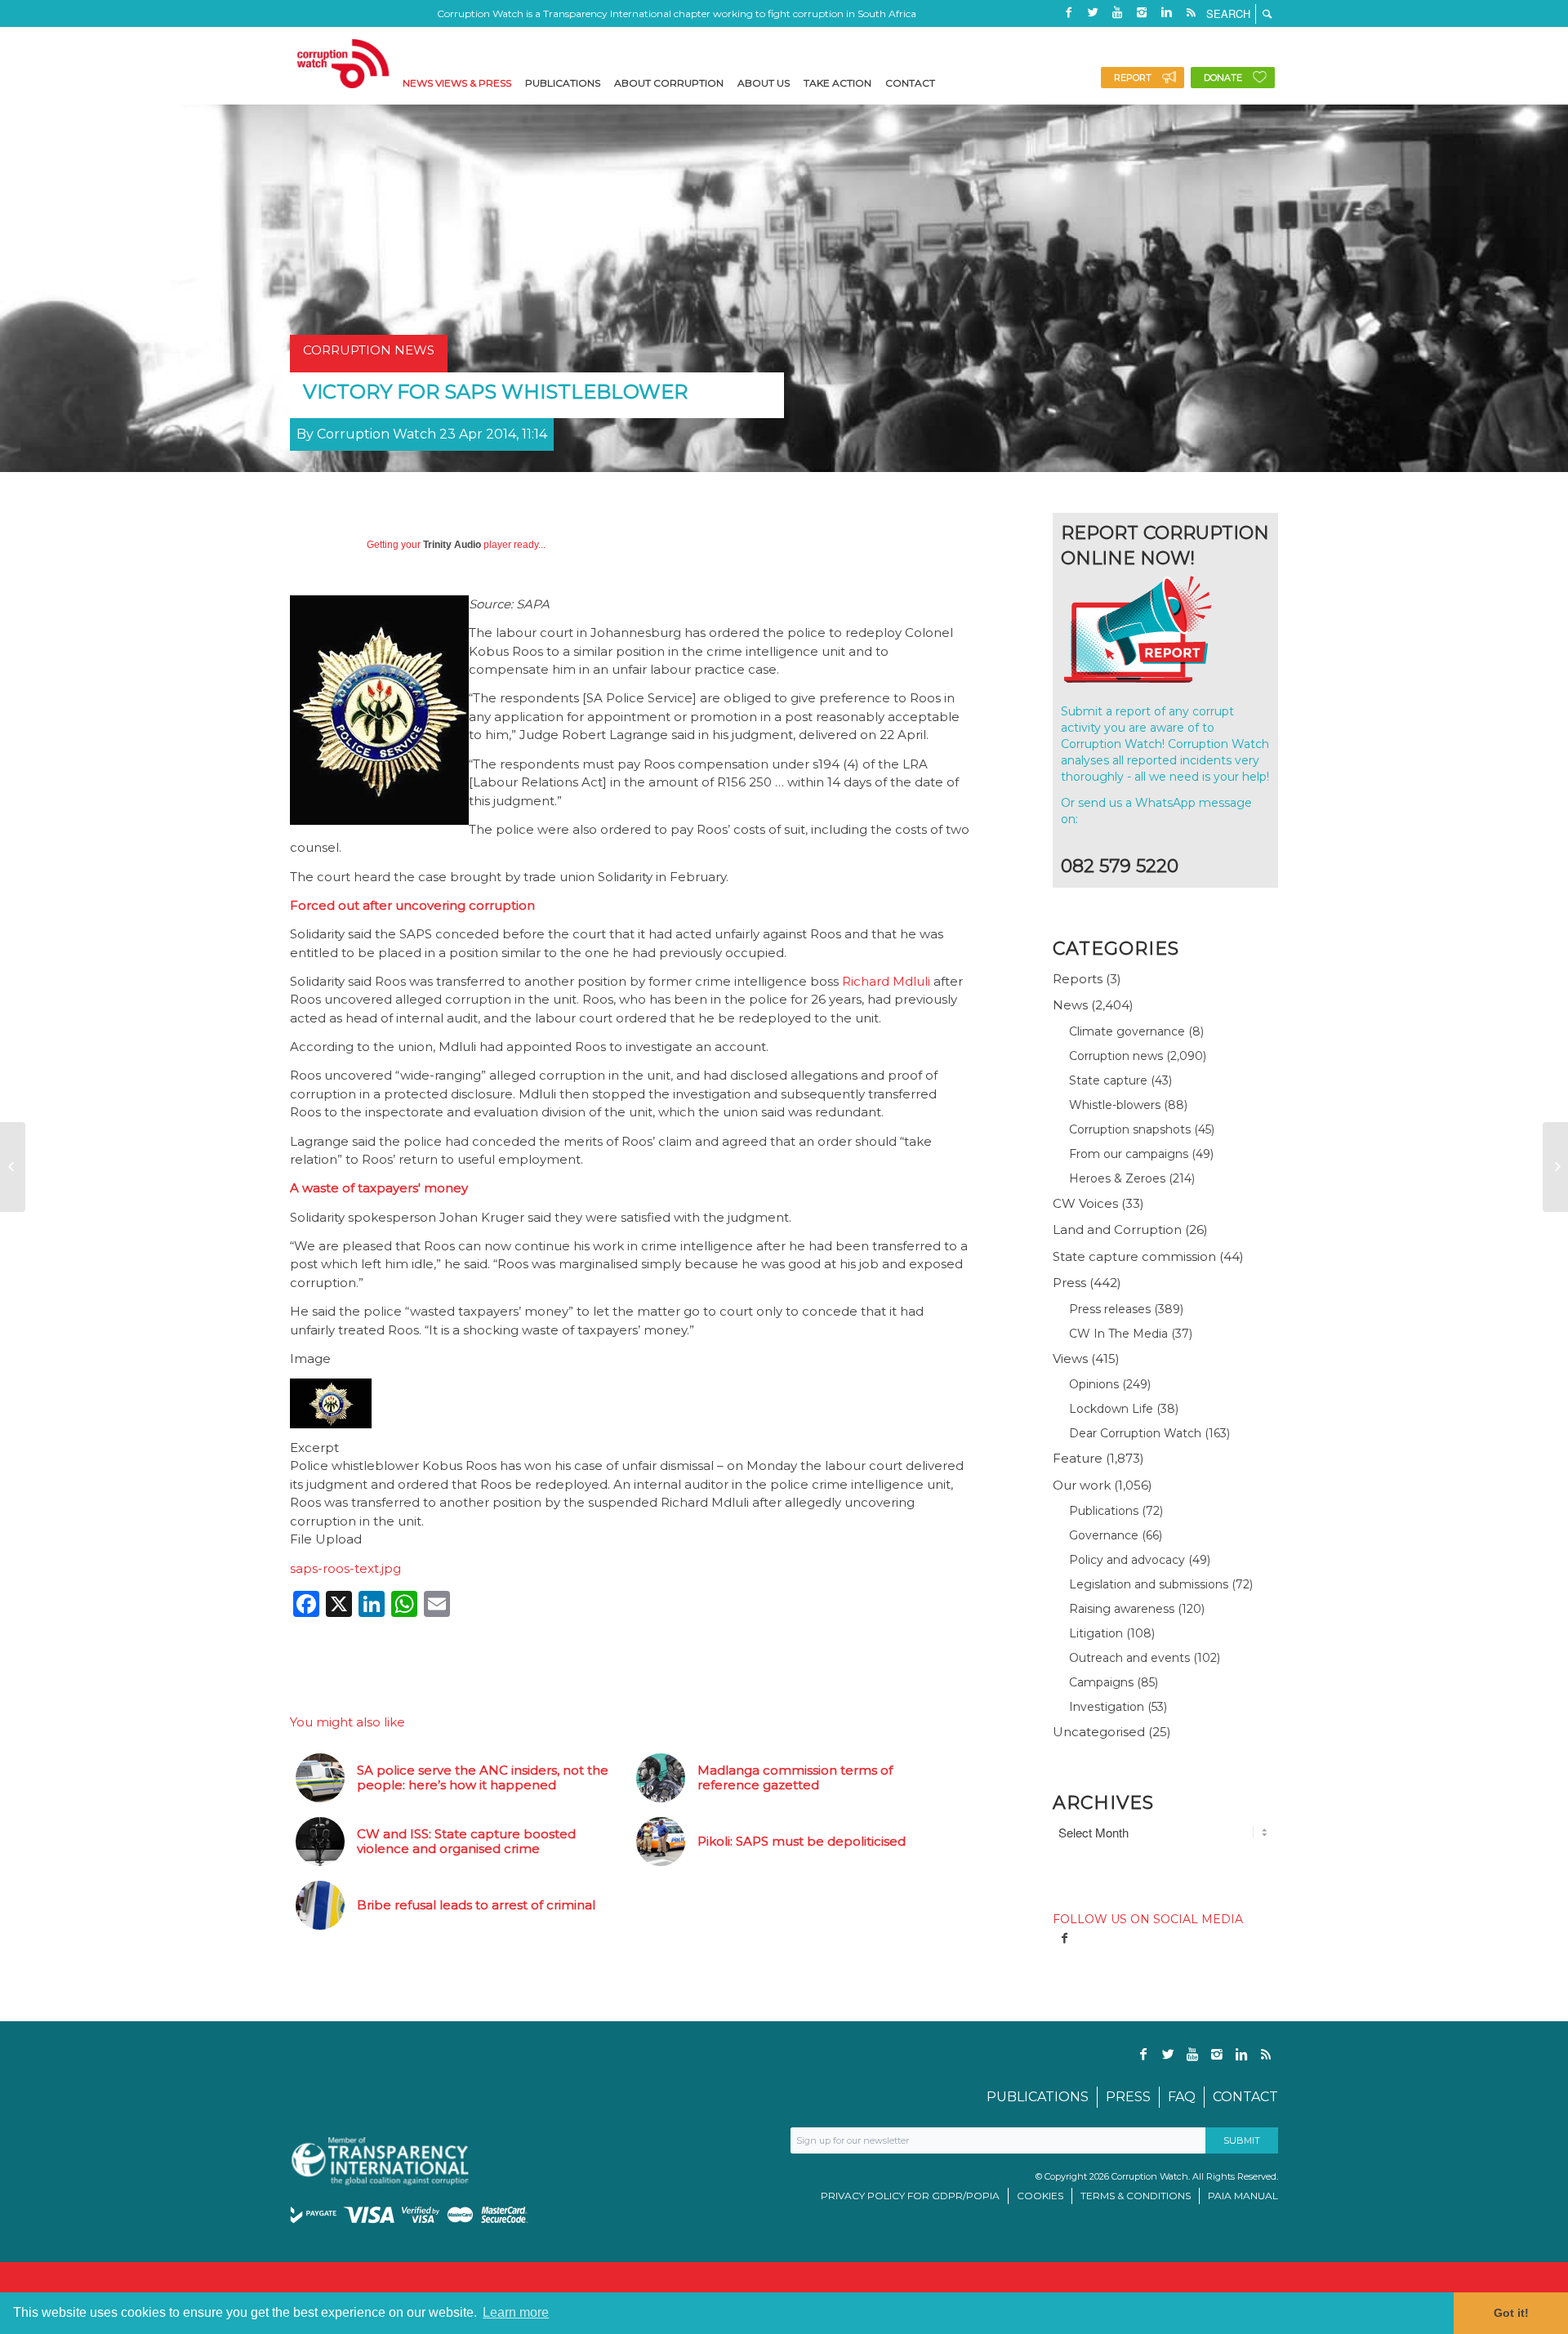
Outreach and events (1129, 1658)
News (1070, 1005)
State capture (1108, 1080)
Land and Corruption (1117, 1229)
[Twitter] (1093, 12)
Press (1069, 1283)
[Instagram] (1142, 12)
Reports (1078, 979)
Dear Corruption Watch (1135, 1433)
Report (1133, 78)
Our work (1082, 1485)
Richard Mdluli (886, 981)
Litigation (1096, 1633)
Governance (1104, 1535)
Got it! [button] (1511, 2313)
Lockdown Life (1111, 1409)
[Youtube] (1117, 12)
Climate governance (1127, 1031)
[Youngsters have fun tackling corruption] (1555, 1167)
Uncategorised (1099, 1732)
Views (1070, 1359)
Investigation (1107, 1707)
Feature (1078, 1458)
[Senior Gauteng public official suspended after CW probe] (13, 1167)
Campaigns (1101, 1682)
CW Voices (1085, 1203)
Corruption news (1116, 1056)
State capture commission (1134, 1256)
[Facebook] (1068, 12)
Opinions (1094, 1384)
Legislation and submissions (1149, 1584)
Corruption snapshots (1130, 1129)
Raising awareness (1122, 1609)
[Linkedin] (1166, 12)
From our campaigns (1129, 1154)
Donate (1223, 78)
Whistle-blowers (1115, 1105)
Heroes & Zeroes (1117, 1178)
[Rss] (1191, 12)
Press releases (1110, 1309)
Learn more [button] (516, 2312)
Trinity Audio (452, 545)
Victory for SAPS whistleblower (495, 392)
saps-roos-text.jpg (345, 1568)
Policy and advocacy (1127, 1560)
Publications (1104, 1511)
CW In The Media (1118, 1334)
